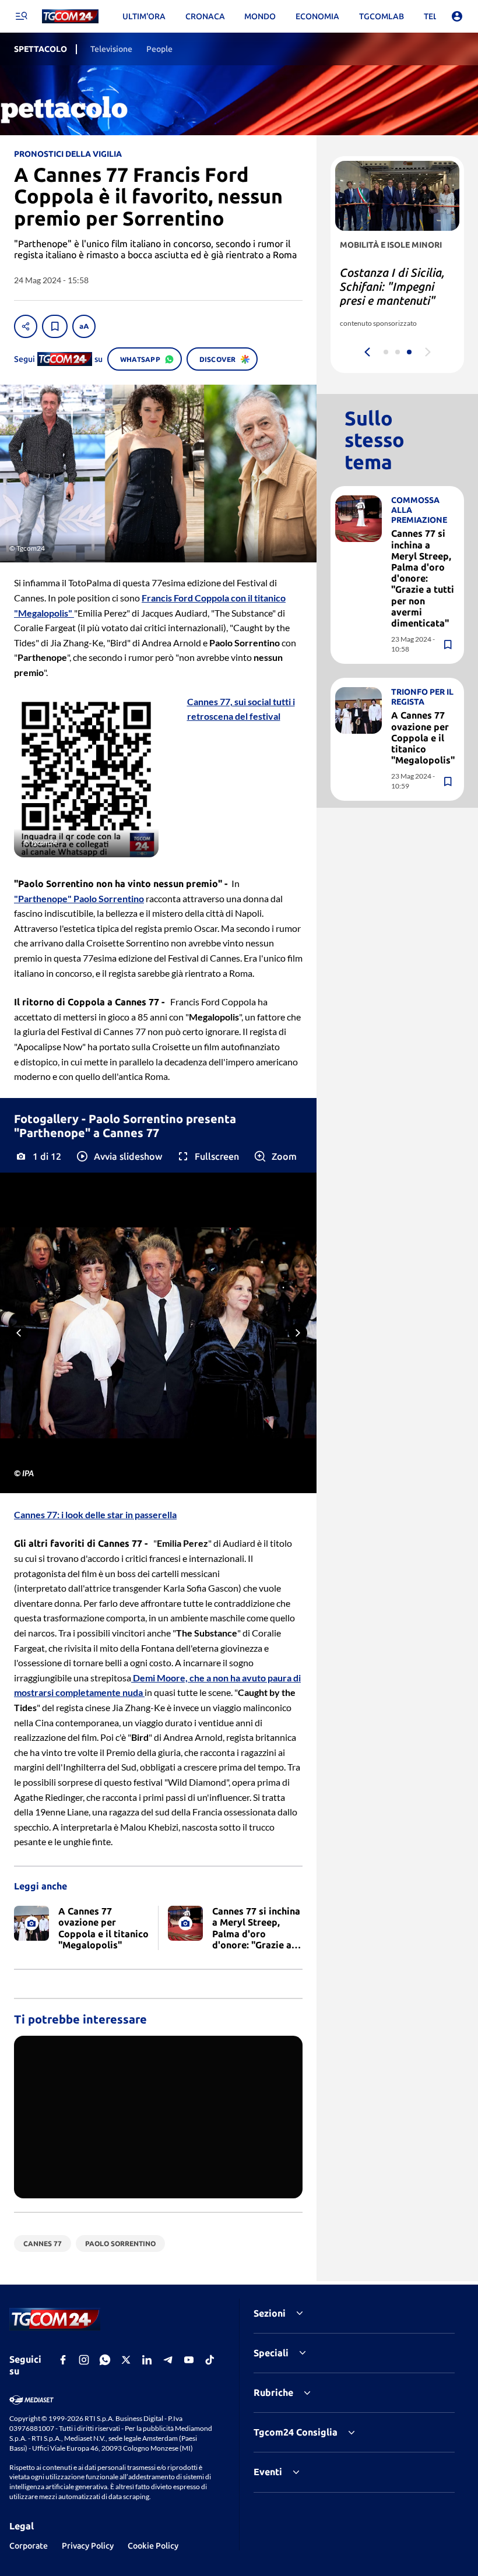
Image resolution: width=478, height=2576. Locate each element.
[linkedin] (147, 2360)
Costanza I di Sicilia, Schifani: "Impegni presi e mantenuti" (392, 286)
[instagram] (84, 2360)
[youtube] (189, 2360)
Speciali (271, 2353)
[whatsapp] (105, 2360)
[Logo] (70, 17)
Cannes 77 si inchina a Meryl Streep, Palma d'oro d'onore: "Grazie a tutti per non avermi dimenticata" (423, 578)
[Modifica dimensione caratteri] (84, 326)
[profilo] (457, 16)
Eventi (268, 2472)
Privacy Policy (88, 2546)
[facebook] (63, 2360)
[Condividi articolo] (26, 326)
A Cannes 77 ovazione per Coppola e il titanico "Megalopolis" (423, 738)
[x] (126, 2360)
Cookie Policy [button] (153, 2546)
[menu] (21, 16)
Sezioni (270, 2313)
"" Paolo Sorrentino (79, 898)
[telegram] (168, 2360)
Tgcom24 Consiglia (296, 2432)
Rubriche (273, 2392)
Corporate (29, 2546)
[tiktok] (210, 2360)
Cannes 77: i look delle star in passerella (95, 1514)
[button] (119, 1156)
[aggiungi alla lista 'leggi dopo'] (55, 326)
